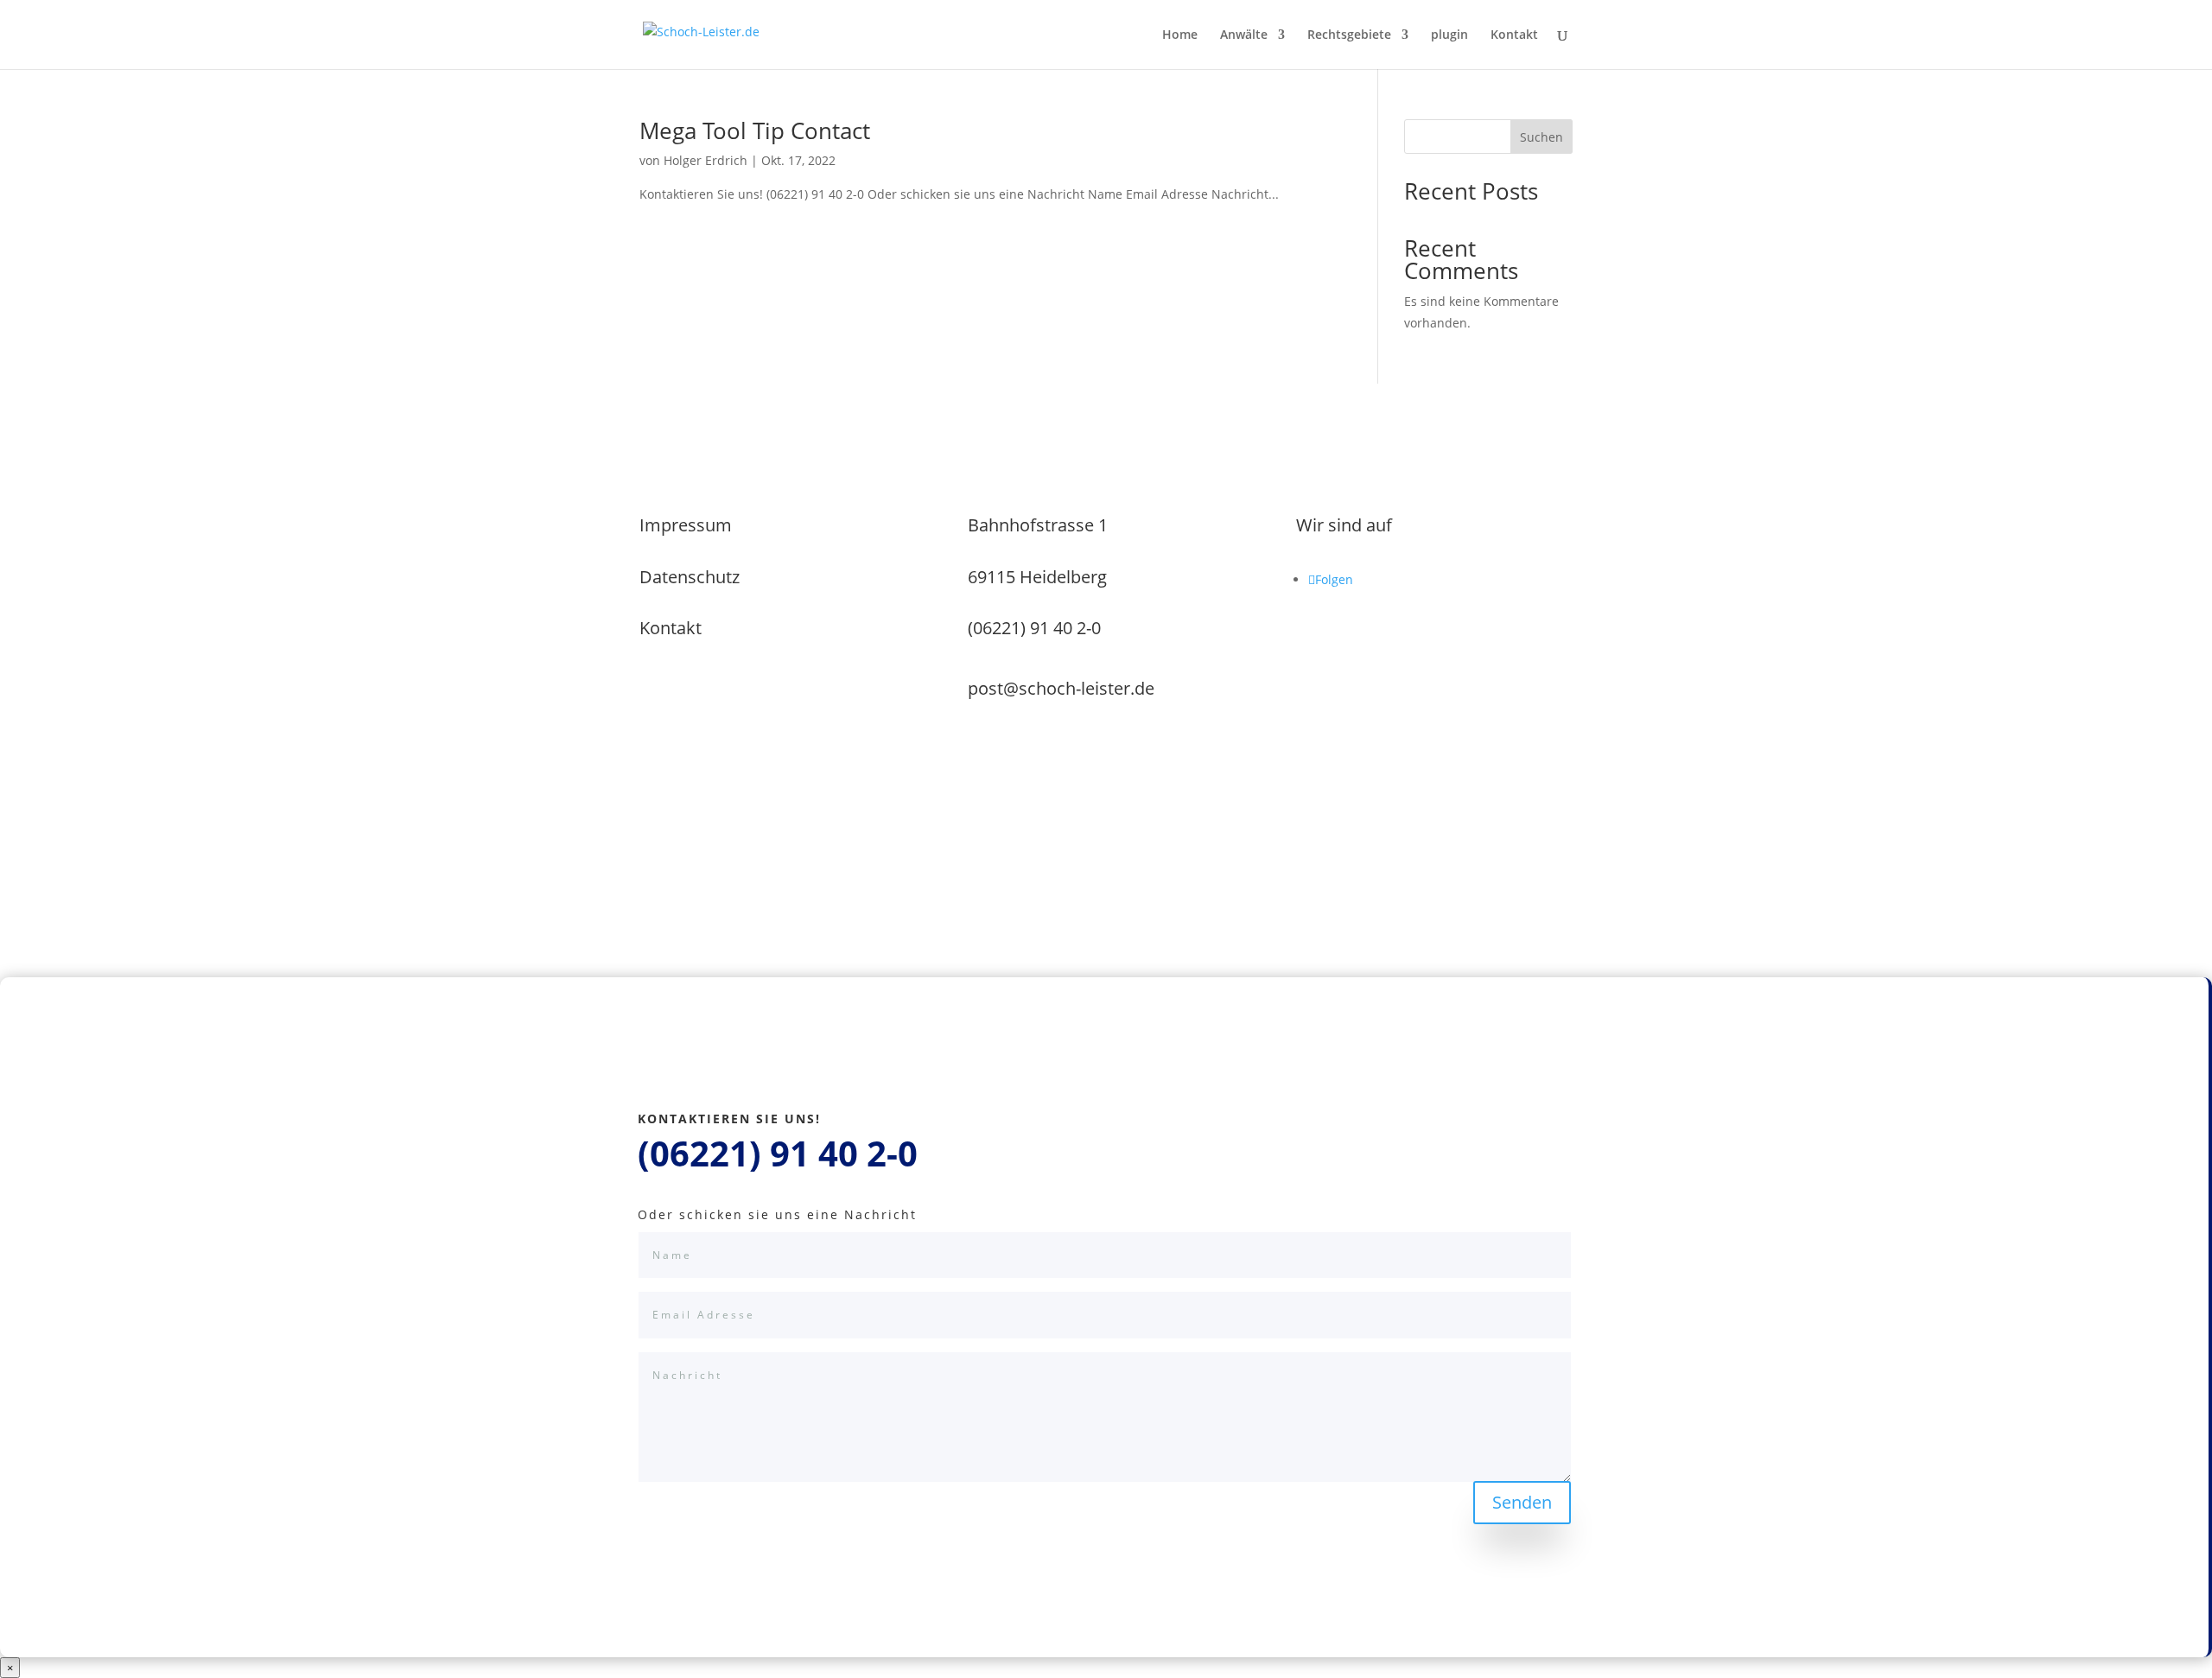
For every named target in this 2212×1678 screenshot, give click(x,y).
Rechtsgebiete (1349, 35)
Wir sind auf (1344, 525)
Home (1180, 35)
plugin (1449, 35)
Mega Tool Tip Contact (755, 130)
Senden (1522, 1502)
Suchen (1541, 137)
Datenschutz (690, 577)
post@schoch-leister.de (1061, 688)
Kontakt (1514, 35)
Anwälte (1244, 35)
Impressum (686, 525)
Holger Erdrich (706, 160)
